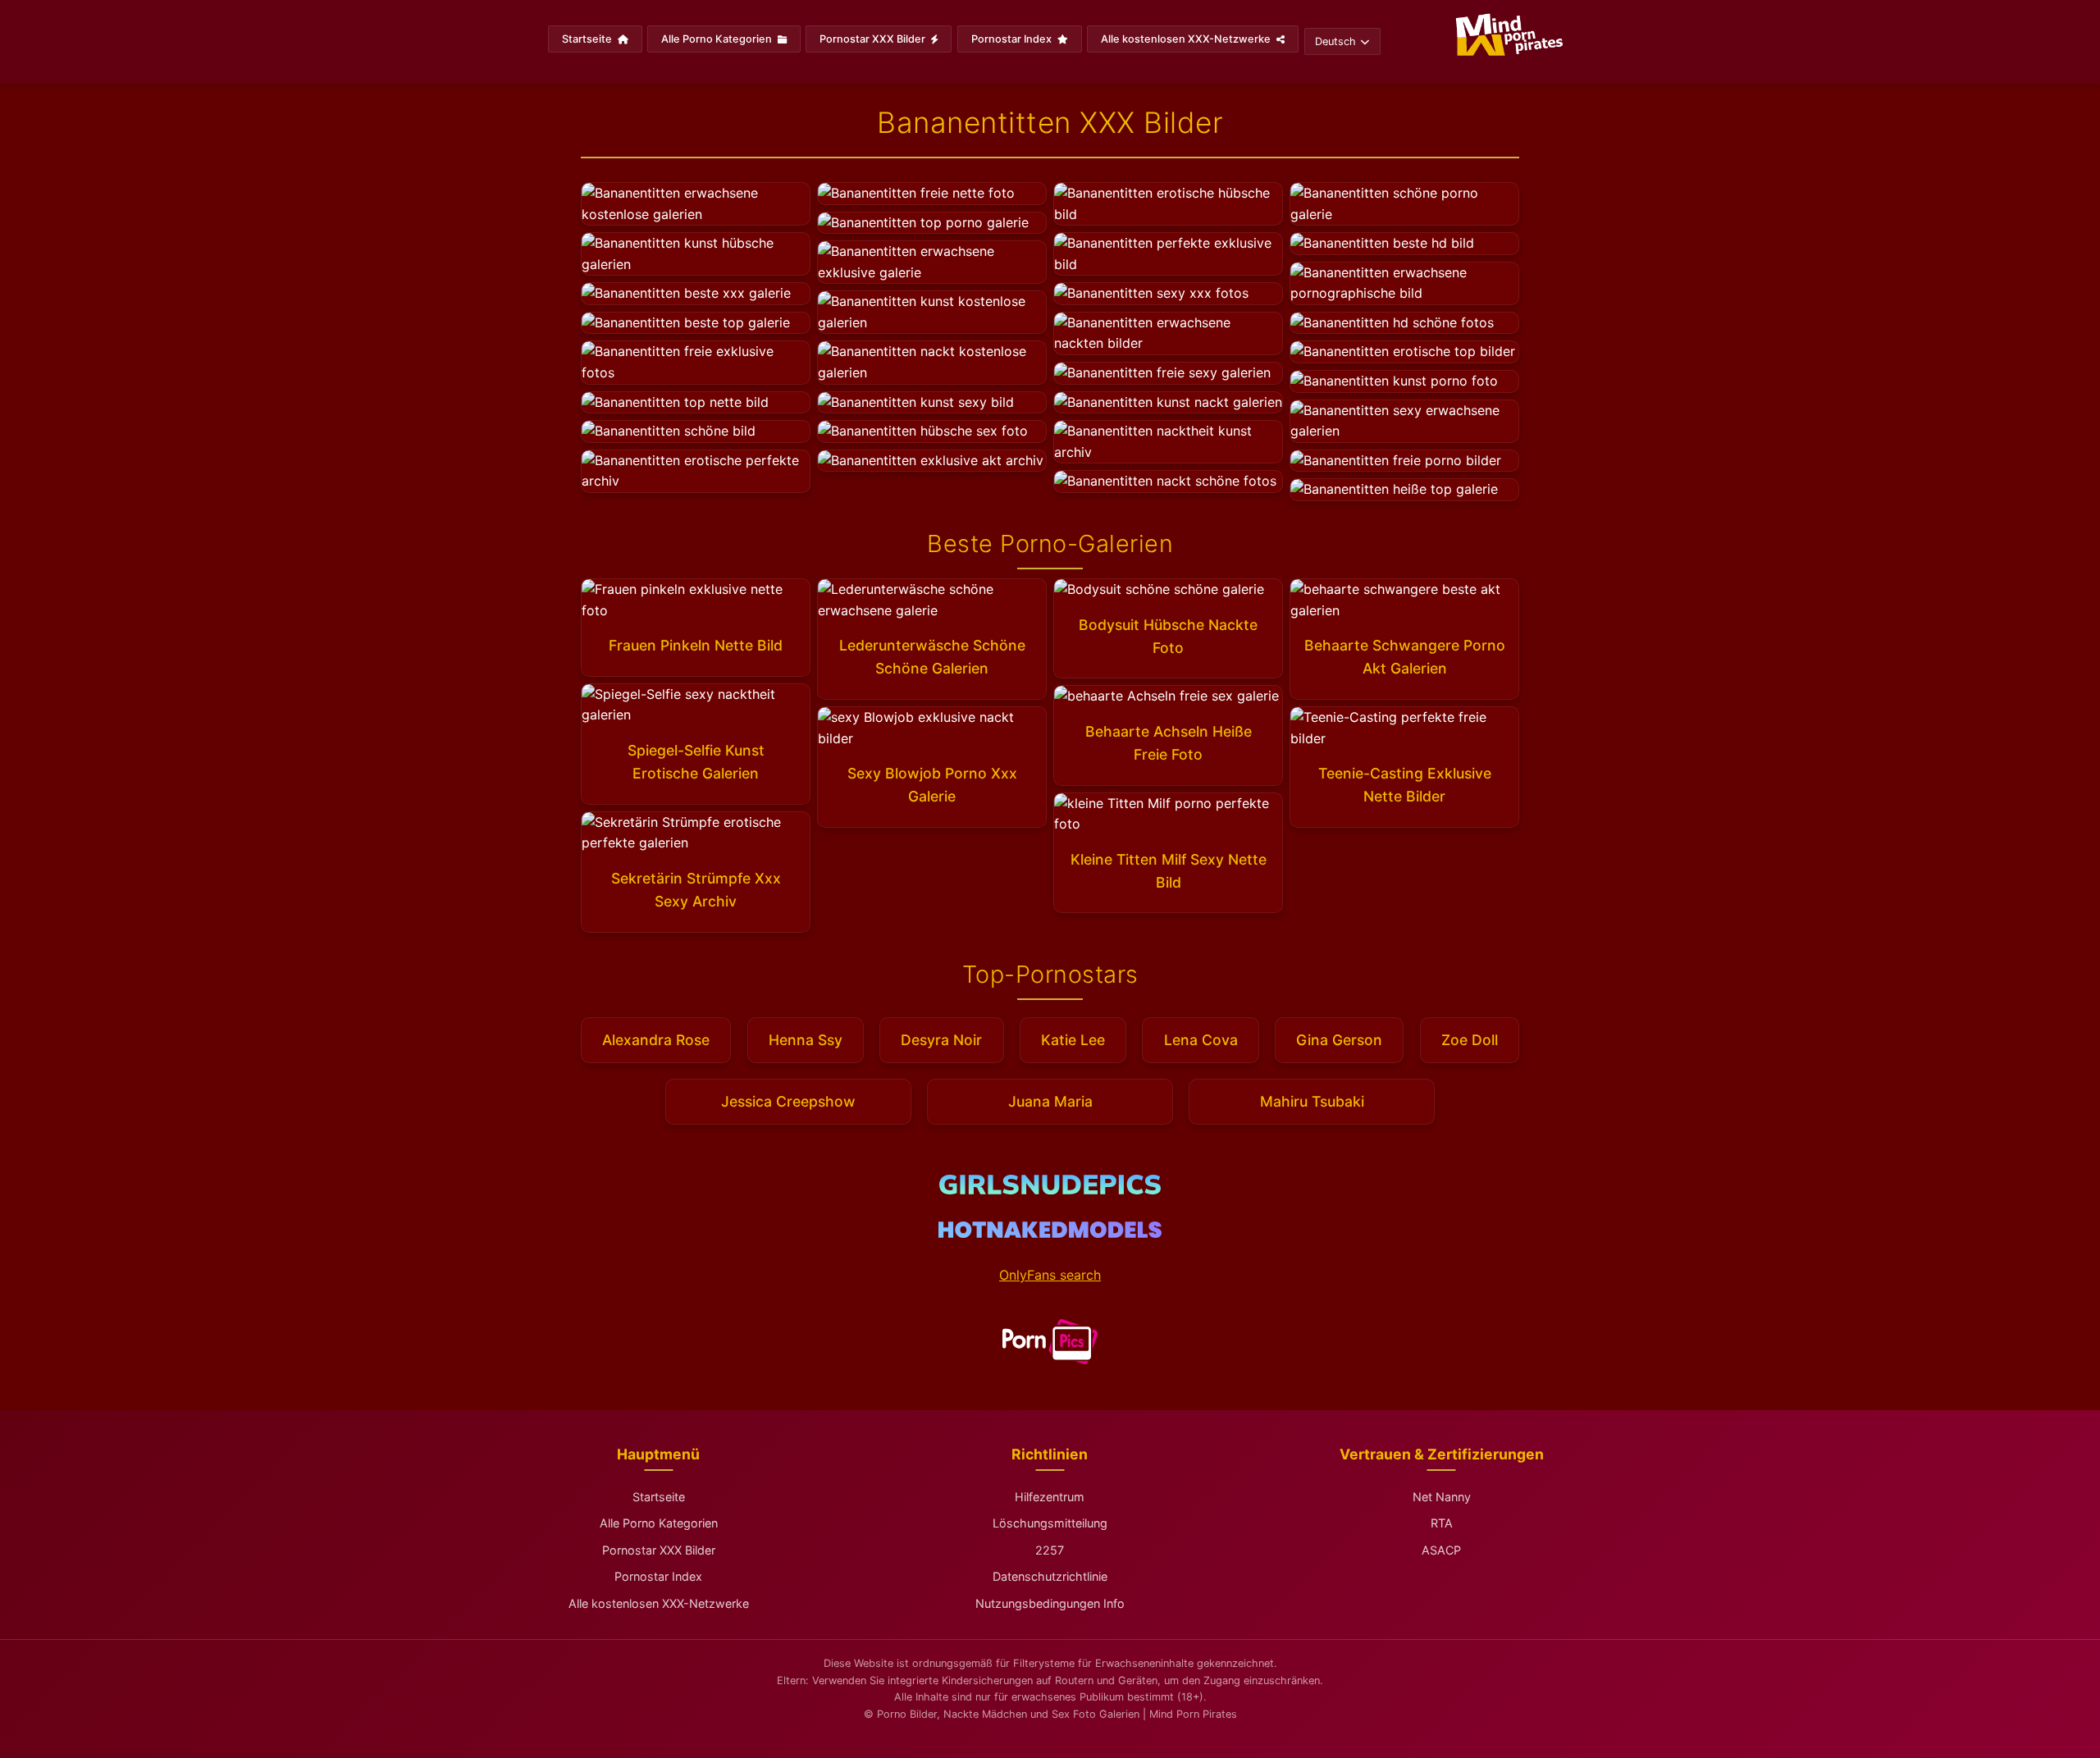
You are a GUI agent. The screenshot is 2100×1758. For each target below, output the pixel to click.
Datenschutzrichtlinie (1050, 1576)
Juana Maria (1050, 1101)
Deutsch (1335, 41)
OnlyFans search (1050, 1275)
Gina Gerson (1339, 1040)
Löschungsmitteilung (1050, 1523)
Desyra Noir (941, 1040)
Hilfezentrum (1050, 1497)
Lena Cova (1201, 1040)
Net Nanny (1442, 1497)
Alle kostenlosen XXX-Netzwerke (1187, 39)
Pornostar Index (1013, 39)
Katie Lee (1073, 1040)
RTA (1442, 1523)
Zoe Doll (1470, 1040)
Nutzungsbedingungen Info (1050, 1603)
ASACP (1441, 1550)
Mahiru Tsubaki (1312, 1101)
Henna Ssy (806, 1040)
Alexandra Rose (656, 1040)
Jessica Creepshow (788, 1101)
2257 (1050, 1550)
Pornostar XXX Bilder (874, 39)
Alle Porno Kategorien (718, 39)
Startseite (588, 39)
